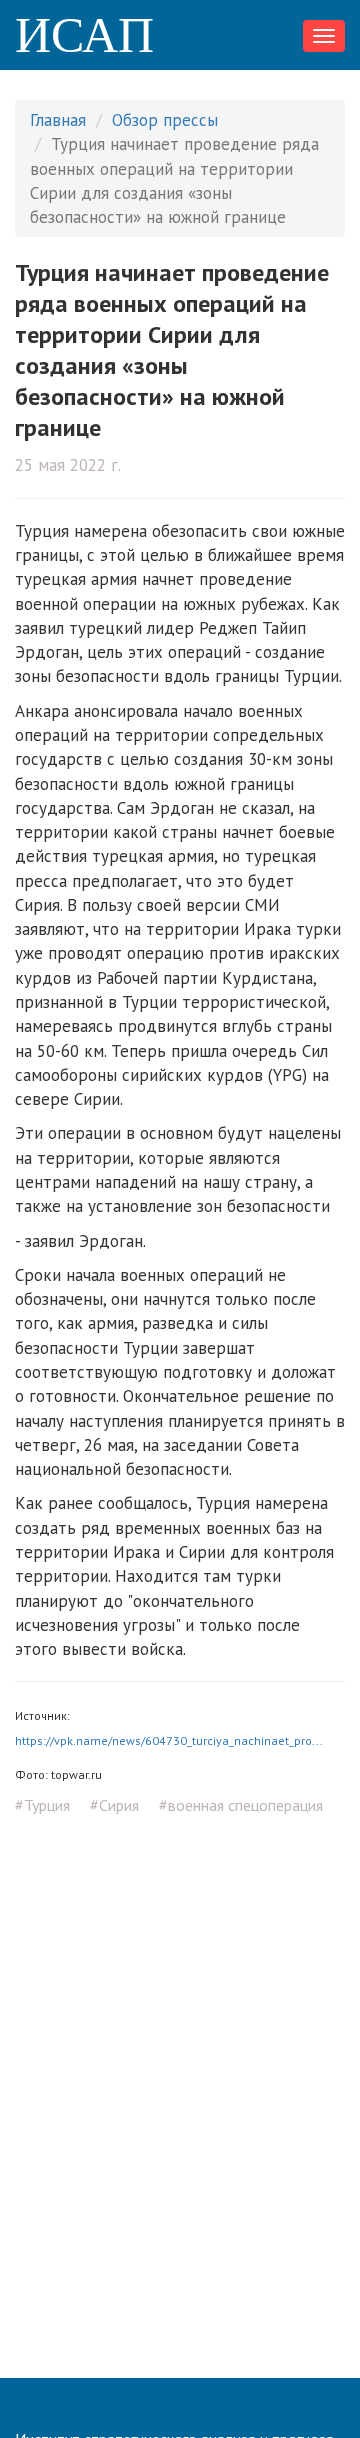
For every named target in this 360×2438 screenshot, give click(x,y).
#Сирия (114, 1805)
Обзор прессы (165, 120)
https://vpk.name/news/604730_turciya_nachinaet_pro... (169, 1740)
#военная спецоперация (241, 1805)
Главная (58, 120)
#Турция (42, 1805)
